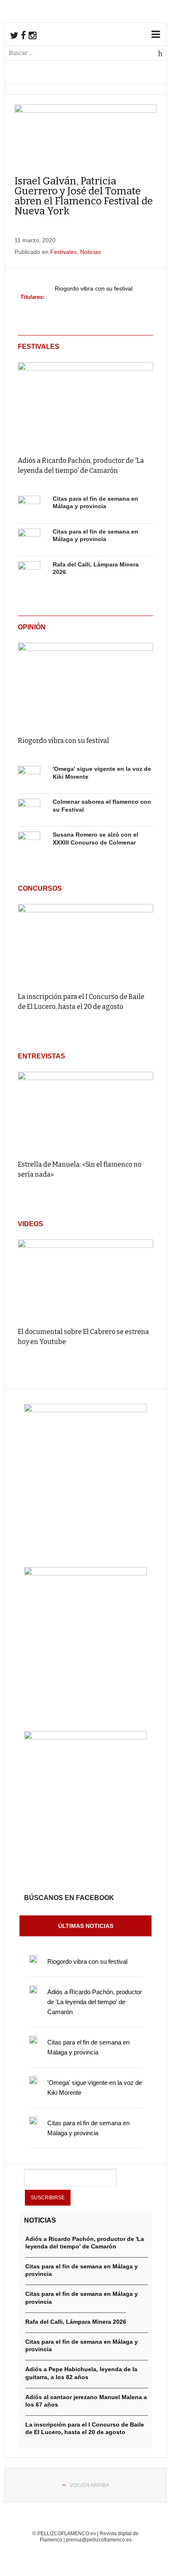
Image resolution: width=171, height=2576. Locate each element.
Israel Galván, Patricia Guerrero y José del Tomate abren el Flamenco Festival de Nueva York (84, 196)
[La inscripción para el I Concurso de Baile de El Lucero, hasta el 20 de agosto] (85, 944)
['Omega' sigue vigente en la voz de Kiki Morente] (29, 777)
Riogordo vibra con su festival (94, 289)
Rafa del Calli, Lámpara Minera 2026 (76, 2322)
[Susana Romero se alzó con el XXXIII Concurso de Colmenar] (29, 843)
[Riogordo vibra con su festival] (85, 684)
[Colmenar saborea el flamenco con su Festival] (29, 810)
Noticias (90, 252)
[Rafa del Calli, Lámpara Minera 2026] (29, 573)
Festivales (64, 252)
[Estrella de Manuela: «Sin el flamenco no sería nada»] (85, 1112)
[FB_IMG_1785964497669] (85, 1573)
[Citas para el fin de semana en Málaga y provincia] (29, 507)
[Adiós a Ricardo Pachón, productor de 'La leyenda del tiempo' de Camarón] (85, 403)
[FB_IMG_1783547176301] (85, 1737)
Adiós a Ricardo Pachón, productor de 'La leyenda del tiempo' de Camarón (95, 2002)
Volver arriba (89, 2485)
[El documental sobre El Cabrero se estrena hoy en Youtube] (85, 1280)
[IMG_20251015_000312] (85, 1410)
